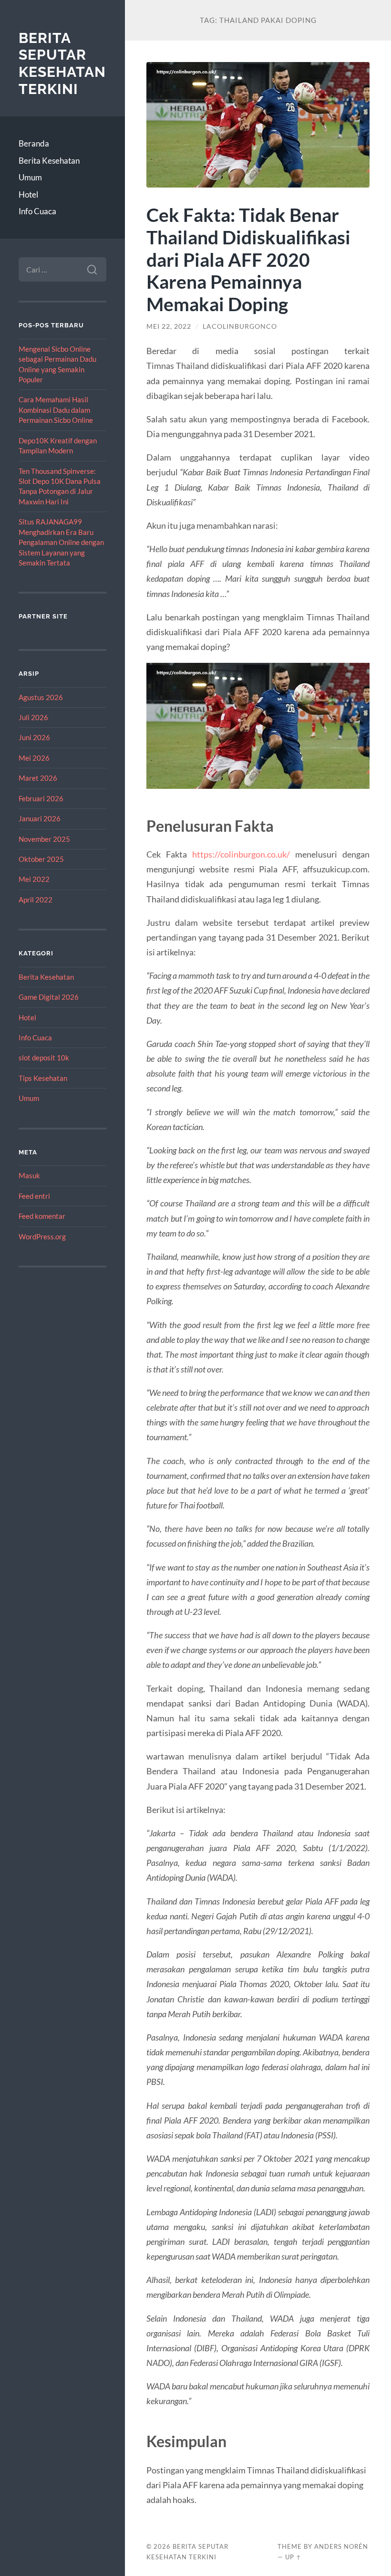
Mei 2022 (34, 879)
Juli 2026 (33, 717)
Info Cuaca (37, 211)
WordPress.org (42, 1236)
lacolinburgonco (240, 326)
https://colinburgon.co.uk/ (241, 854)
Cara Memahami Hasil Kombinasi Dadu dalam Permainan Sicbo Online (56, 410)
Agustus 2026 (41, 697)
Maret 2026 (38, 778)
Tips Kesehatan (43, 1078)
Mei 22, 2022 (169, 326)
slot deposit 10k (44, 1058)
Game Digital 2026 (49, 997)
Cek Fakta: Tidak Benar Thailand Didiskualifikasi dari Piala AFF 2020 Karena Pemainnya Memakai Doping (248, 259)
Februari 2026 (41, 798)
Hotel (28, 194)
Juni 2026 (34, 737)
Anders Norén (341, 2546)
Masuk (29, 1175)
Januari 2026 (40, 818)
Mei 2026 (34, 758)
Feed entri (34, 1196)
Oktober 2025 (41, 859)
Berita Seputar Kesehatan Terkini (62, 63)
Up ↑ (293, 2557)
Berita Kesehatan (49, 161)
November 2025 (44, 839)
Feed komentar (42, 1216)
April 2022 (36, 900)
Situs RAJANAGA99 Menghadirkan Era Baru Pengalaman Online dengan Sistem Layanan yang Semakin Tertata (61, 542)
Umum (30, 177)
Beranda (34, 143)
